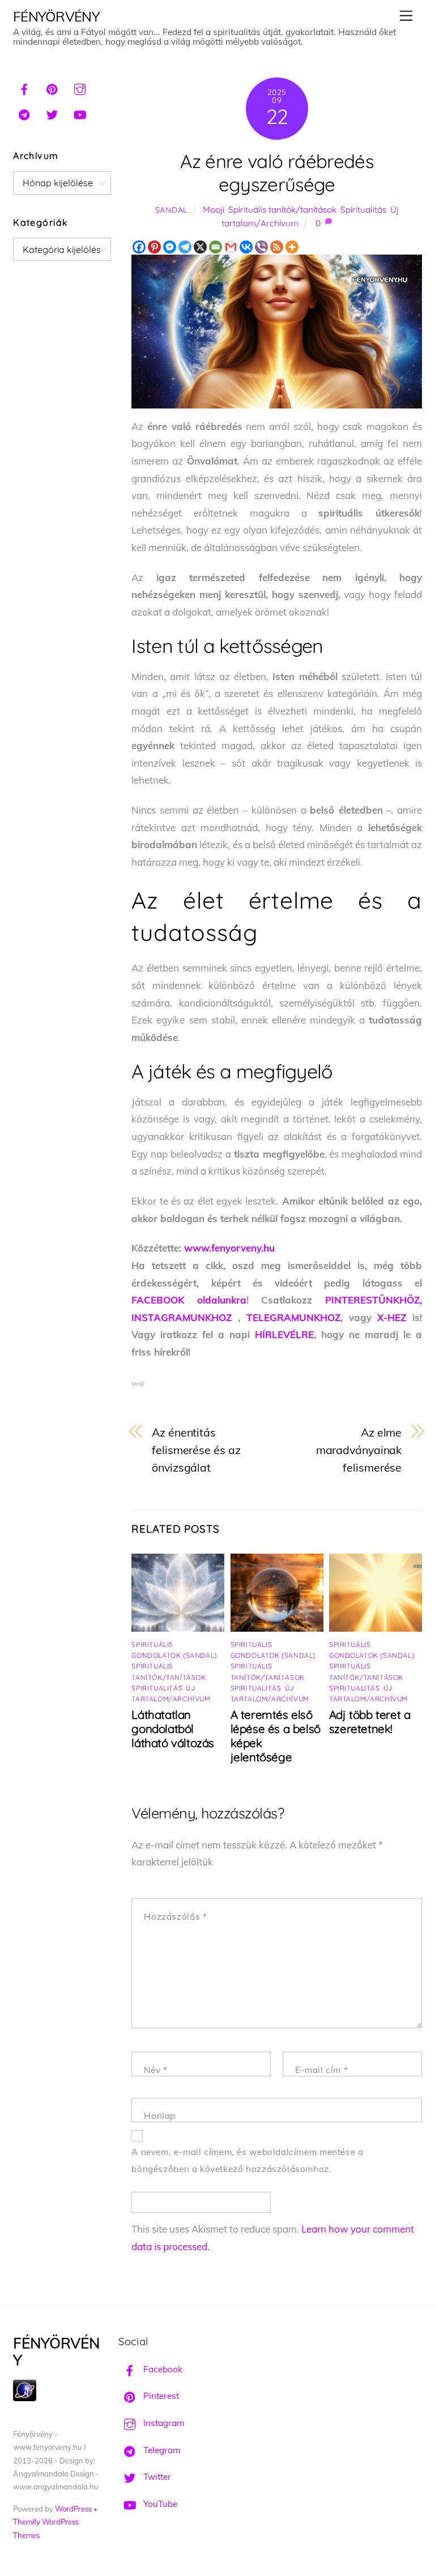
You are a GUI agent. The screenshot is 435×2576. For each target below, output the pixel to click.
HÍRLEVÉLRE (284, 1334)
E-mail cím (321, 2070)
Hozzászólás (175, 1917)
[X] (200, 247)
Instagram (163, 2423)
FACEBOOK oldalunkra (189, 1300)
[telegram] (24, 113)
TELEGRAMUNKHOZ (293, 1317)
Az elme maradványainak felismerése (359, 1450)
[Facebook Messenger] (170, 247)
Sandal (171, 210)
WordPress (73, 2509)
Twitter (156, 2477)
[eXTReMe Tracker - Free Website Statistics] (25, 2398)
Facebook (162, 2369)
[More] (292, 247)
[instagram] (80, 88)
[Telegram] (185, 247)
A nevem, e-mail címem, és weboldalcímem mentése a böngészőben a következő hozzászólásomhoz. (247, 2161)
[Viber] (261, 247)
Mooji (214, 210)
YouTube (159, 2504)
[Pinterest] (154, 247)
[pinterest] (52, 88)
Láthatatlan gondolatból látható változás (172, 1729)
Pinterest (160, 2396)
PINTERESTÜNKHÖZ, (374, 1300)
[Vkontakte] (246, 247)
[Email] (216, 247)
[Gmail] (231, 247)
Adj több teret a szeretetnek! (370, 1722)
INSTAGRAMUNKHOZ (182, 1317)
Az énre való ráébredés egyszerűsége (276, 173)
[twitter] (52, 113)
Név (155, 2070)
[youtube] (80, 113)
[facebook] (24, 88)
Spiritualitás (363, 210)
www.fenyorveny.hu (229, 1248)
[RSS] (277, 247)
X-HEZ (392, 1317)
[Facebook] (139, 247)
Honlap (160, 2116)
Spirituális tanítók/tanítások (282, 210)
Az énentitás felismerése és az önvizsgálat (196, 1450)
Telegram (161, 2450)
